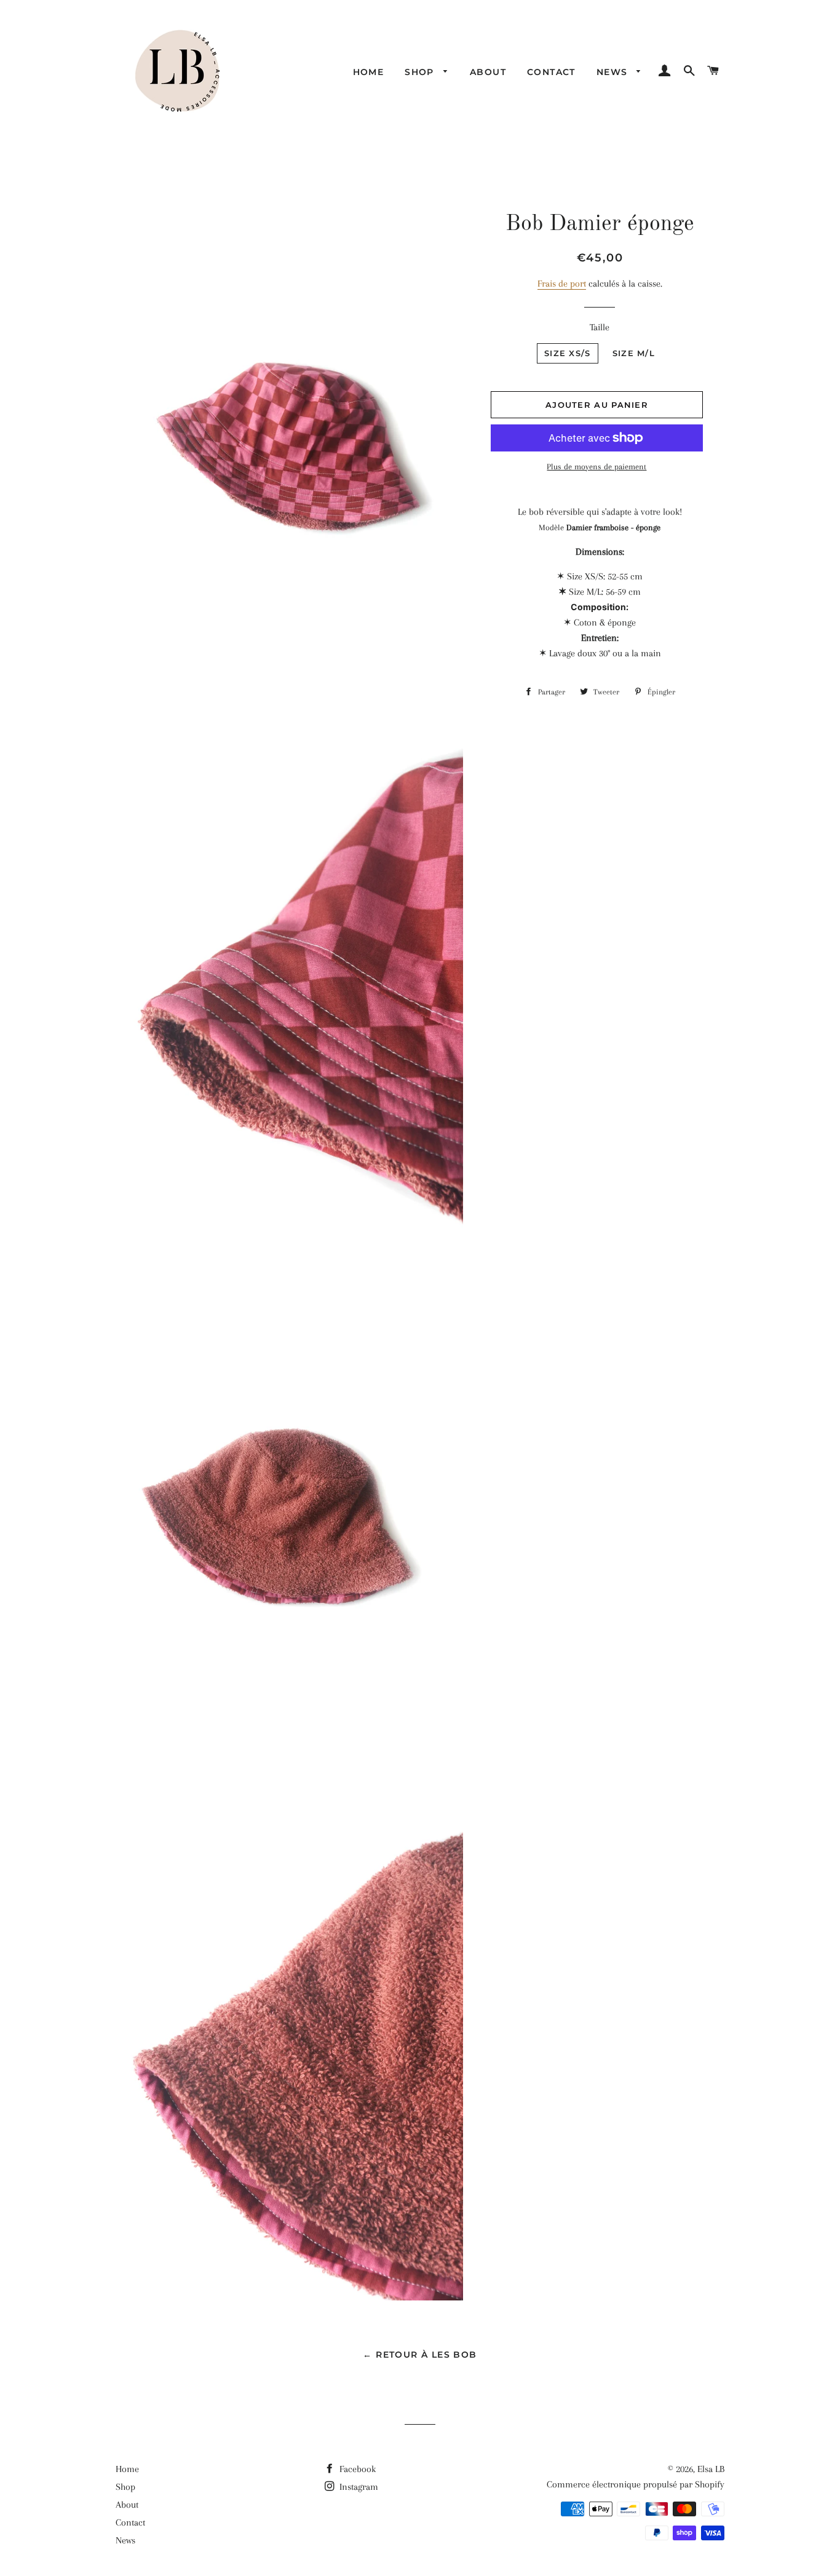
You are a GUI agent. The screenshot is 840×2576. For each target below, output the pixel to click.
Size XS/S (568, 353)
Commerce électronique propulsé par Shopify (636, 2484)
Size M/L (634, 353)
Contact (551, 72)
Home (369, 72)
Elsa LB (711, 2469)
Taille (600, 327)
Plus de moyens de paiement (596, 467)
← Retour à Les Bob (420, 2355)
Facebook (356, 2469)
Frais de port (562, 284)
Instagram (358, 2487)
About (488, 72)
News (614, 72)
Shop (421, 72)
